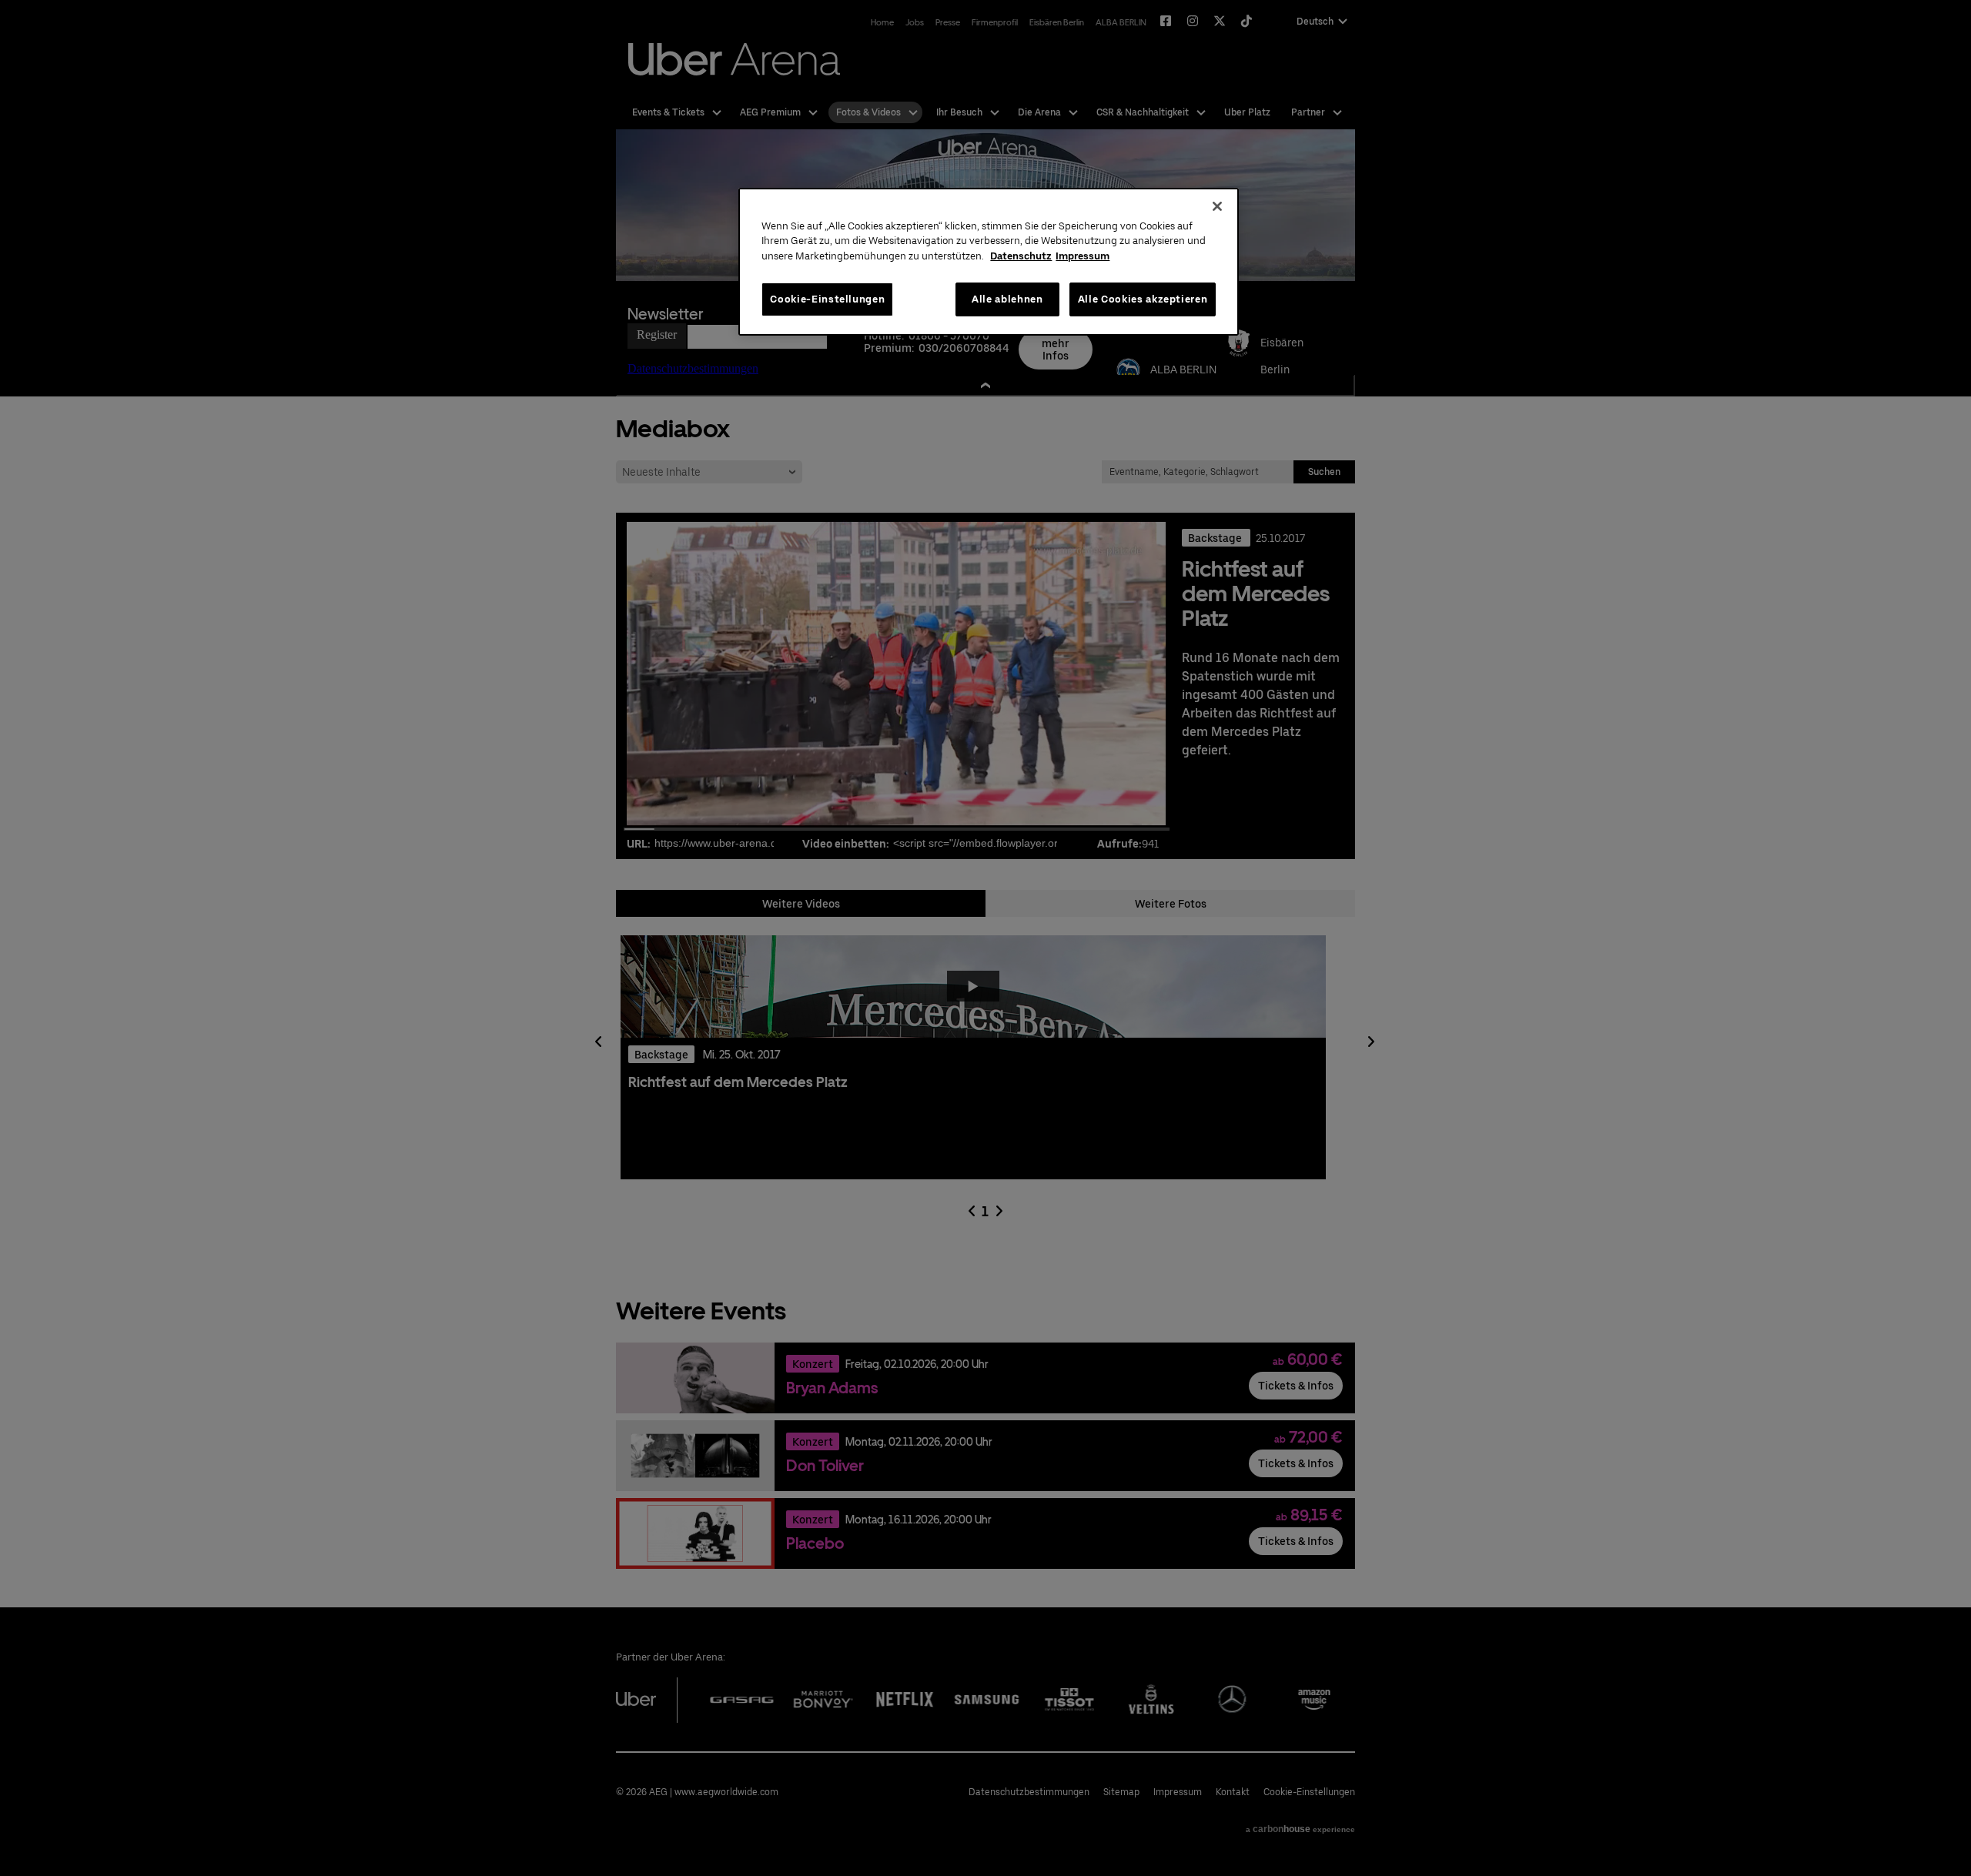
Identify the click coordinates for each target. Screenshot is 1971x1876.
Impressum (1083, 256)
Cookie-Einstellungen (827, 299)
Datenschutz (1021, 256)
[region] (989, 262)
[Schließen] (1217, 206)
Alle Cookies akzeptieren (1143, 299)
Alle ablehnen (1007, 299)
